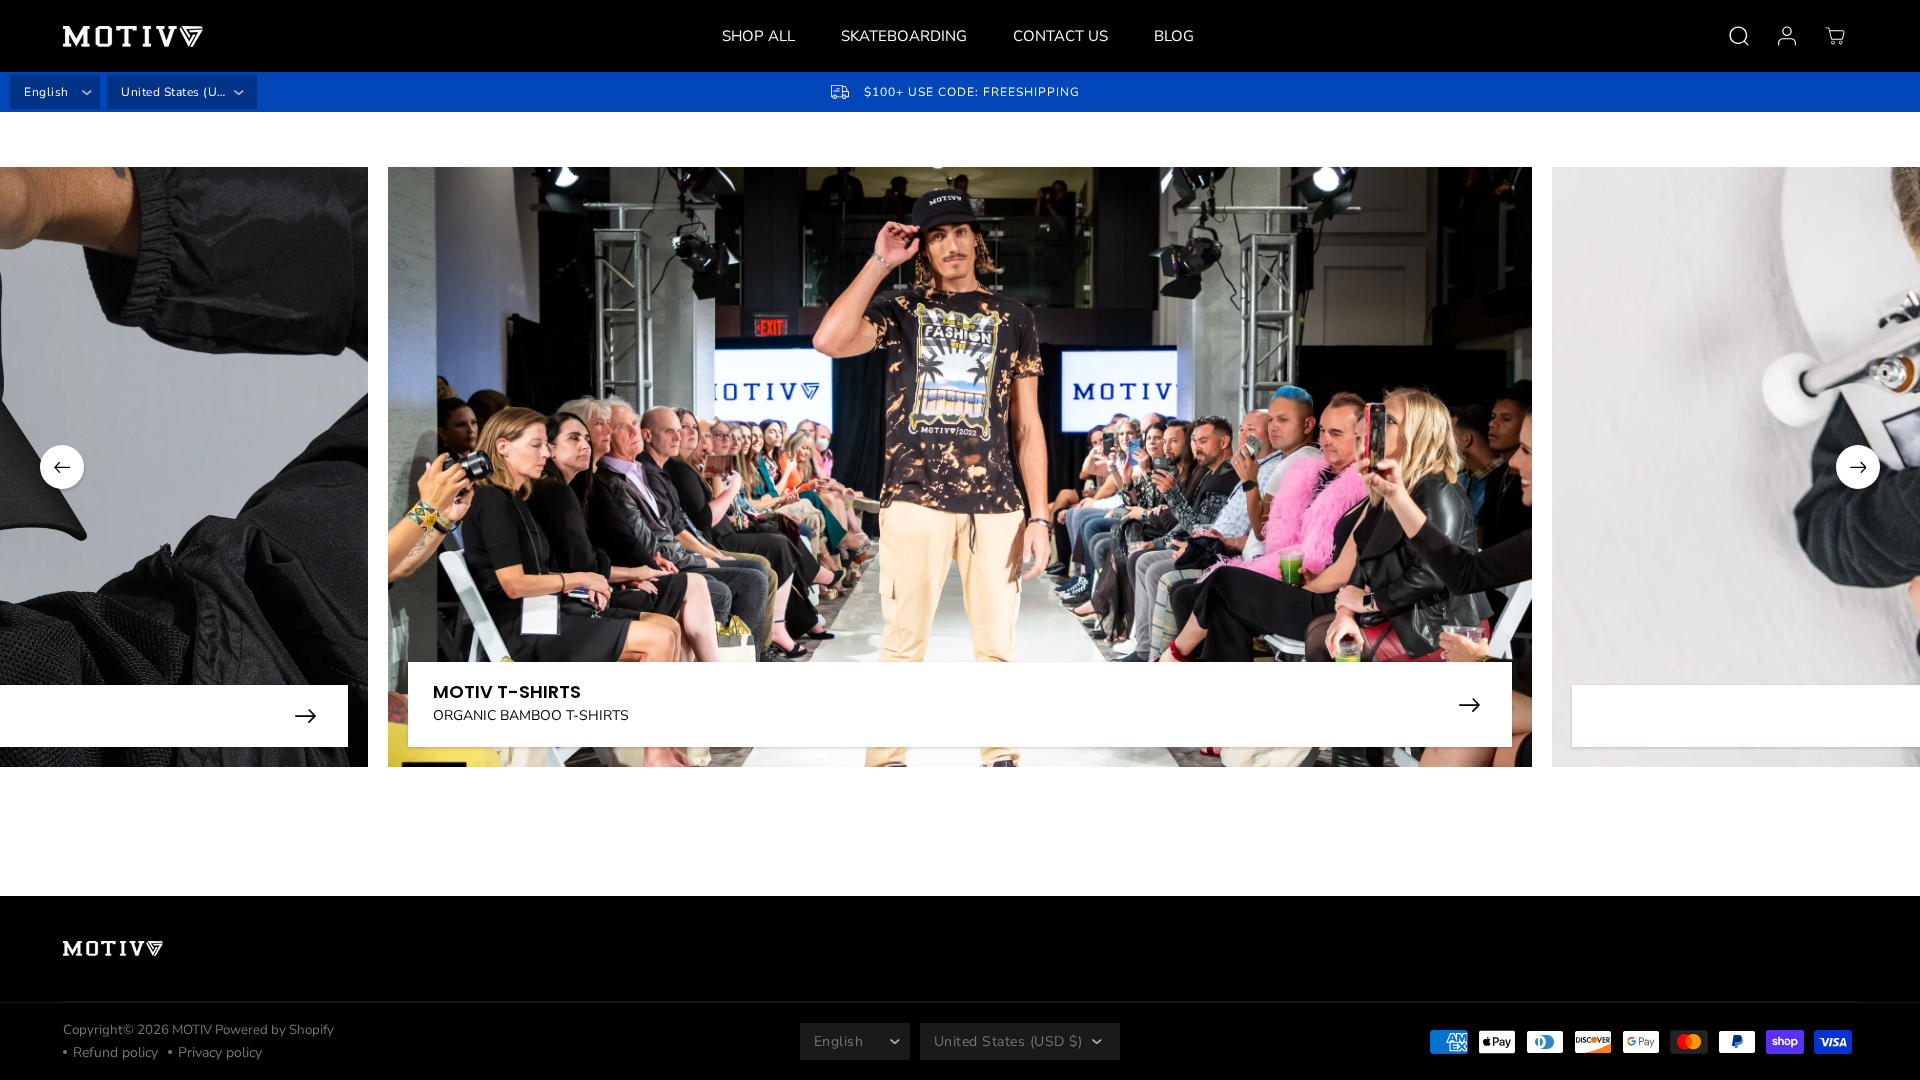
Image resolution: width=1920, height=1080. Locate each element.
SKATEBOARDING (904, 36)
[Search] (1739, 36)
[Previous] (62, 467)
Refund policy (115, 1052)
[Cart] (1835, 36)
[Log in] (1787, 36)
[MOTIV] (133, 36)
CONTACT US (1060, 36)
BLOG (1174, 36)
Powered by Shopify (274, 1030)
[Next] (1858, 467)
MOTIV (193, 1030)
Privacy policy (220, 1052)
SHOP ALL (758, 36)
